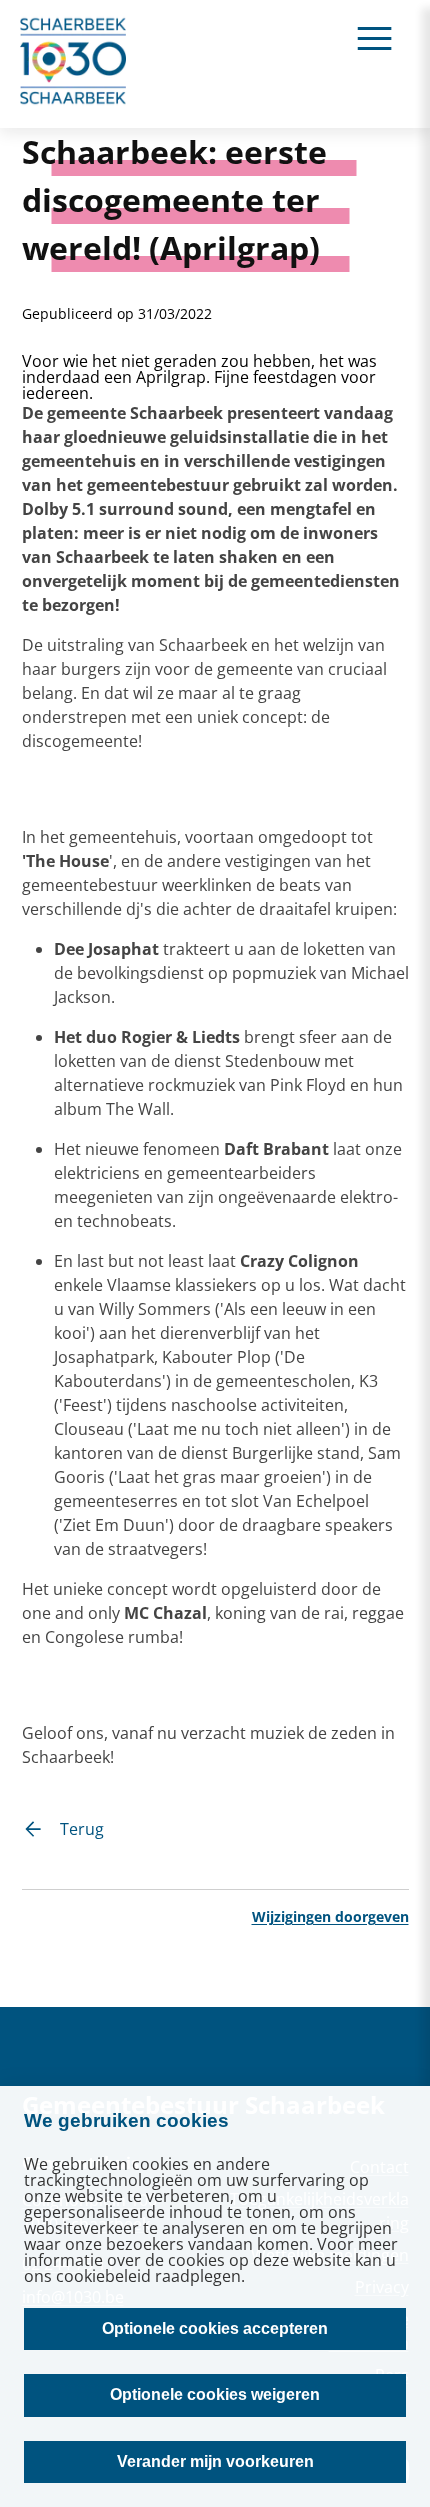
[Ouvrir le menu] (374, 37)
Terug (82, 1829)
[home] (74, 64)
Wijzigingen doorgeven (330, 1916)
